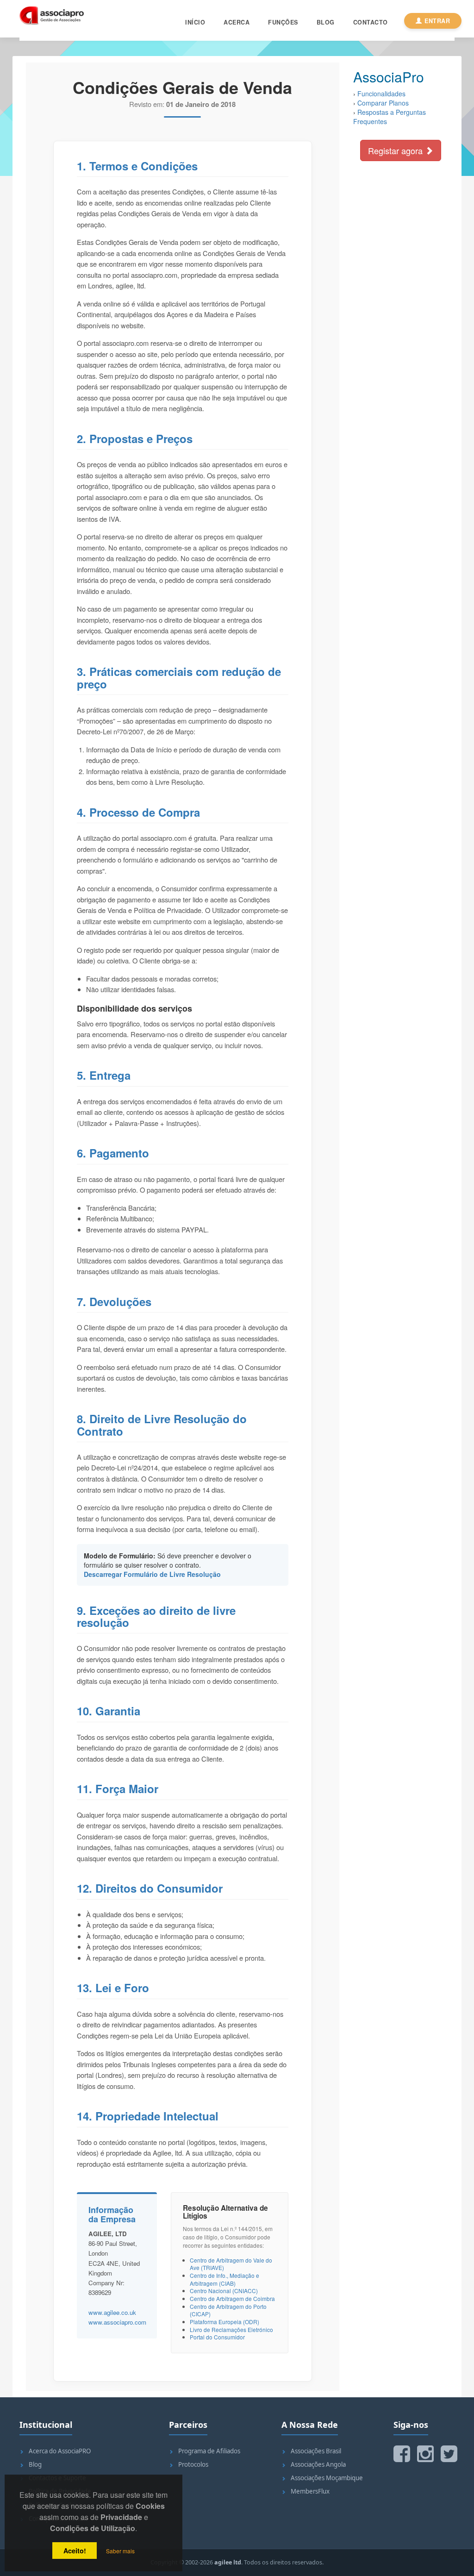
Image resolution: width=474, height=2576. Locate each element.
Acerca (237, 22)
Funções (283, 22)
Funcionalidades (381, 94)
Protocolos (193, 2464)
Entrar (437, 21)
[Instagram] (425, 2454)
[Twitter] (449, 2454)
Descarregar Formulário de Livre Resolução (152, 1574)
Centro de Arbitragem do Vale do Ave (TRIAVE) (231, 2264)
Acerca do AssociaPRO (60, 2451)
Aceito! (75, 2551)
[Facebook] (402, 2454)
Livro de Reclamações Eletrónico (231, 2329)
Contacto (371, 22)
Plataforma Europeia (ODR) (225, 2322)
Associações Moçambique (327, 2478)
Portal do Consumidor (217, 2337)
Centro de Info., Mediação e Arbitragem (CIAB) (225, 2279)
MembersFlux (310, 2491)
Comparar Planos (383, 103)
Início (195, 22)
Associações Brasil (316, 2451)
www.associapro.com (117, 2322)
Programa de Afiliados (209, 2451)
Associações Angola (318, 2464)
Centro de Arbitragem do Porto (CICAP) (228, 2310)
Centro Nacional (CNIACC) (224, 2291)
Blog (326, 22)
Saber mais (120, 2551)
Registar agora (396, 150)
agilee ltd (228, 2562)
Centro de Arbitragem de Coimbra (232, 2298)
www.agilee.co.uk (112, 2312)
